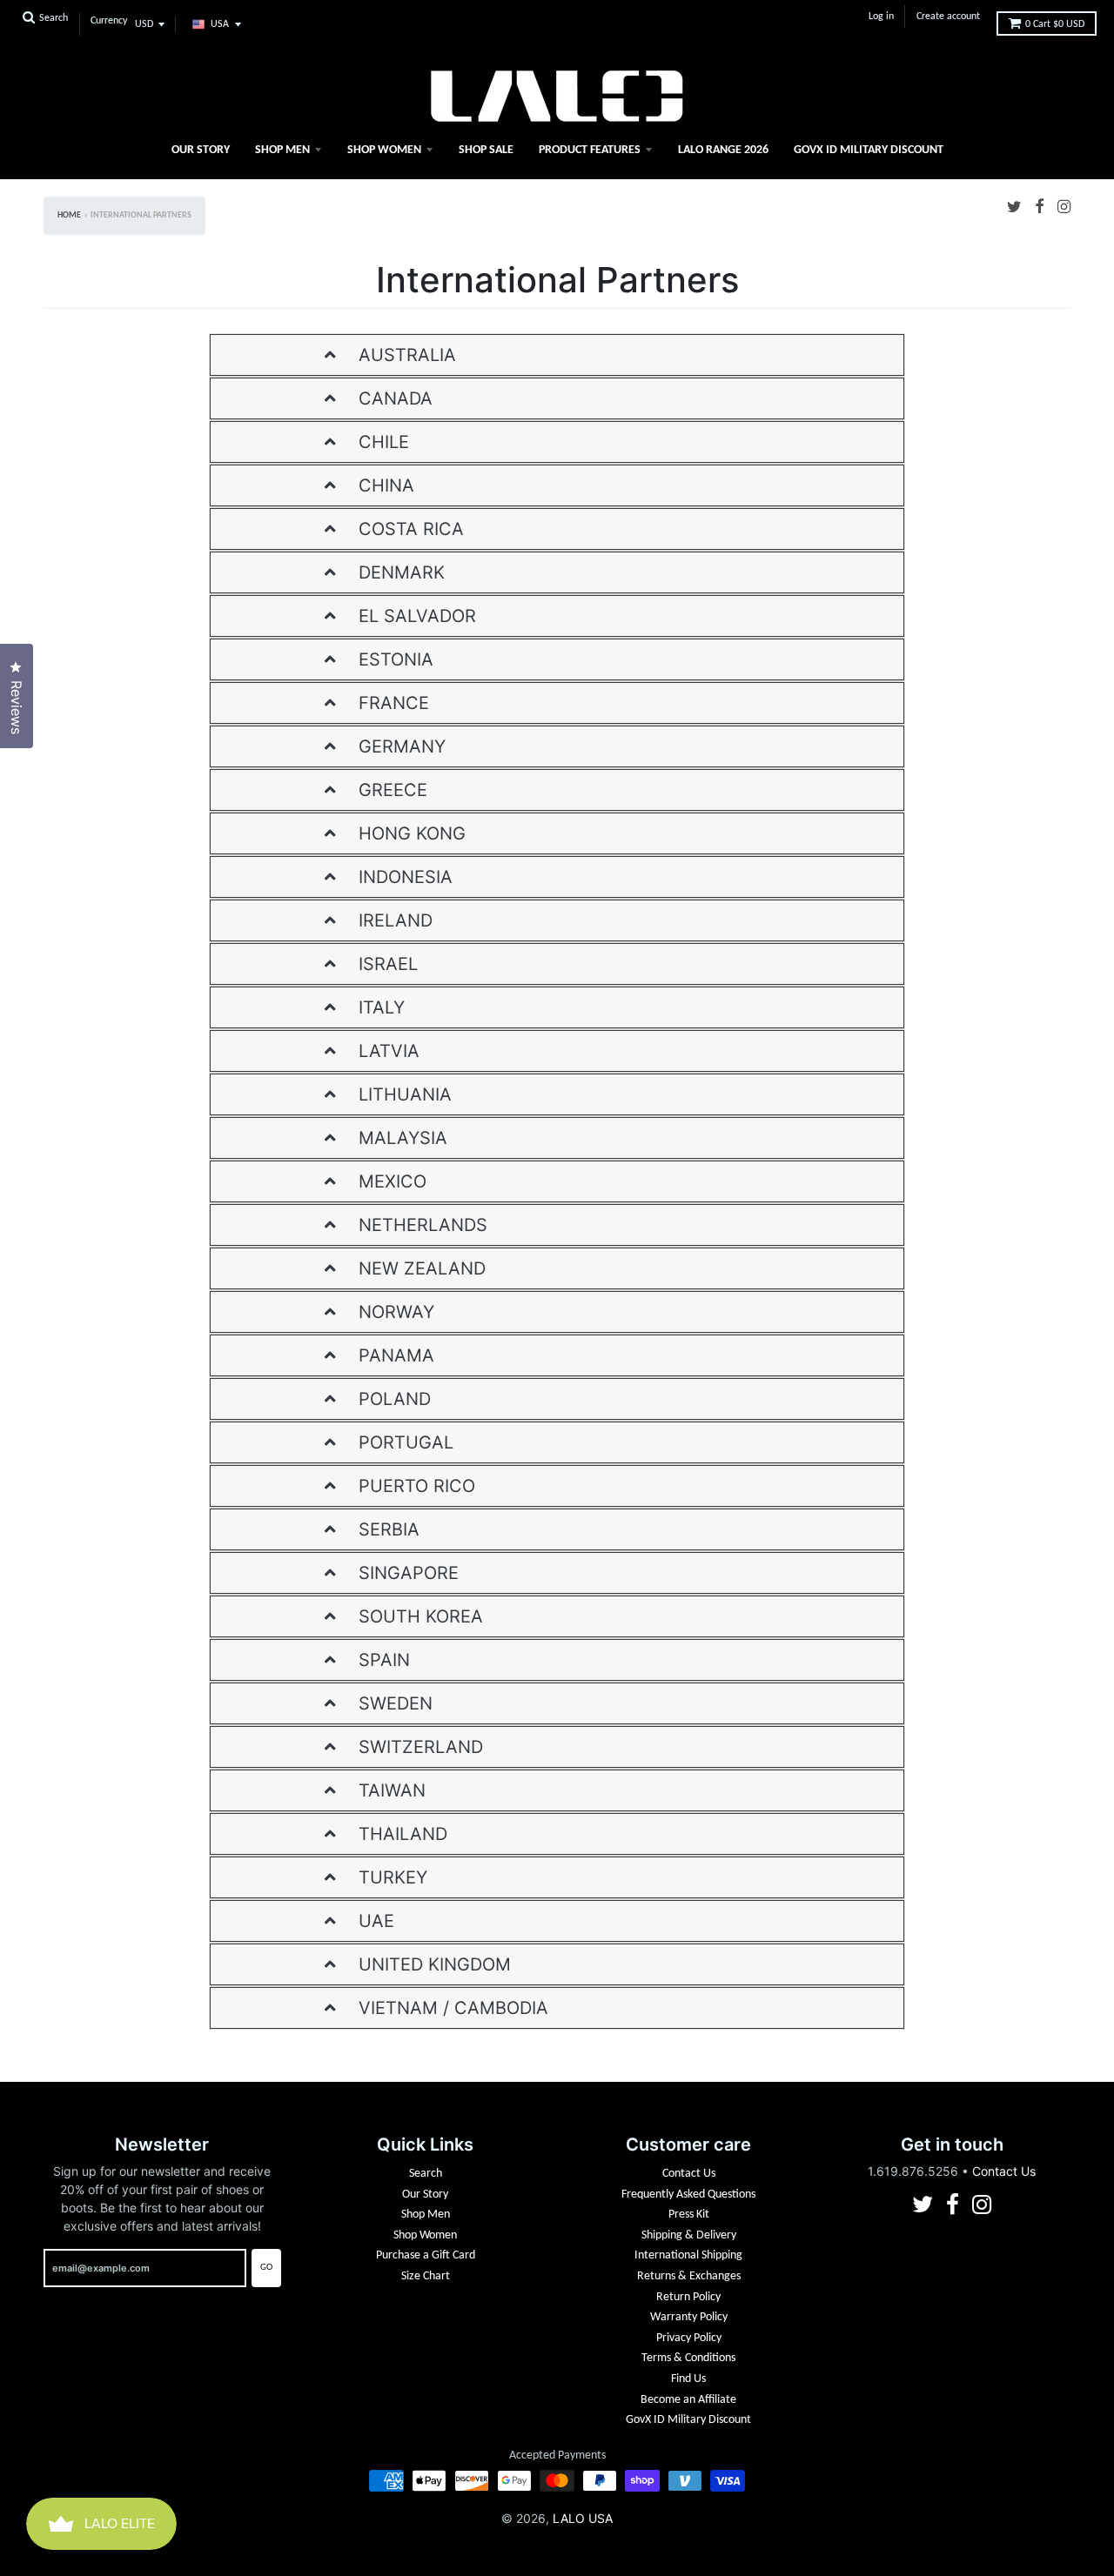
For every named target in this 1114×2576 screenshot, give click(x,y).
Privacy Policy (689, 2338)
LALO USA (583, 2518)
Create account (948, 17)
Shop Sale (486, 150)
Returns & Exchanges (689, 2276)
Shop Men (282, 150)
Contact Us (689, 2174)
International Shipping (688, 2255)
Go (266, 2268)
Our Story (201, 150)
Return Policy (688, 2297)
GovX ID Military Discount (869, 150)
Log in (881, 17)
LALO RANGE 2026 (723, 150)
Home (69, 215)
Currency (109, 21)
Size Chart (426, 2276)
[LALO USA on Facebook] (1040, 206)
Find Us (688, 2379)
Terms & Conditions (688, 2358)
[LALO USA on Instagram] (1064, 206)
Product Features (590, 150)
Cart (1055, 24)
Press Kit (689, 2215)
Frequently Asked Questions (688, 2195)
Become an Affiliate (688, 2400)
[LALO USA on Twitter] (1014, 206)
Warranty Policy (689, 2317)
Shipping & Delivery (689, 2235)
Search (426, 2174)
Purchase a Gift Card (426, 2255)
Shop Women (384, 150)
